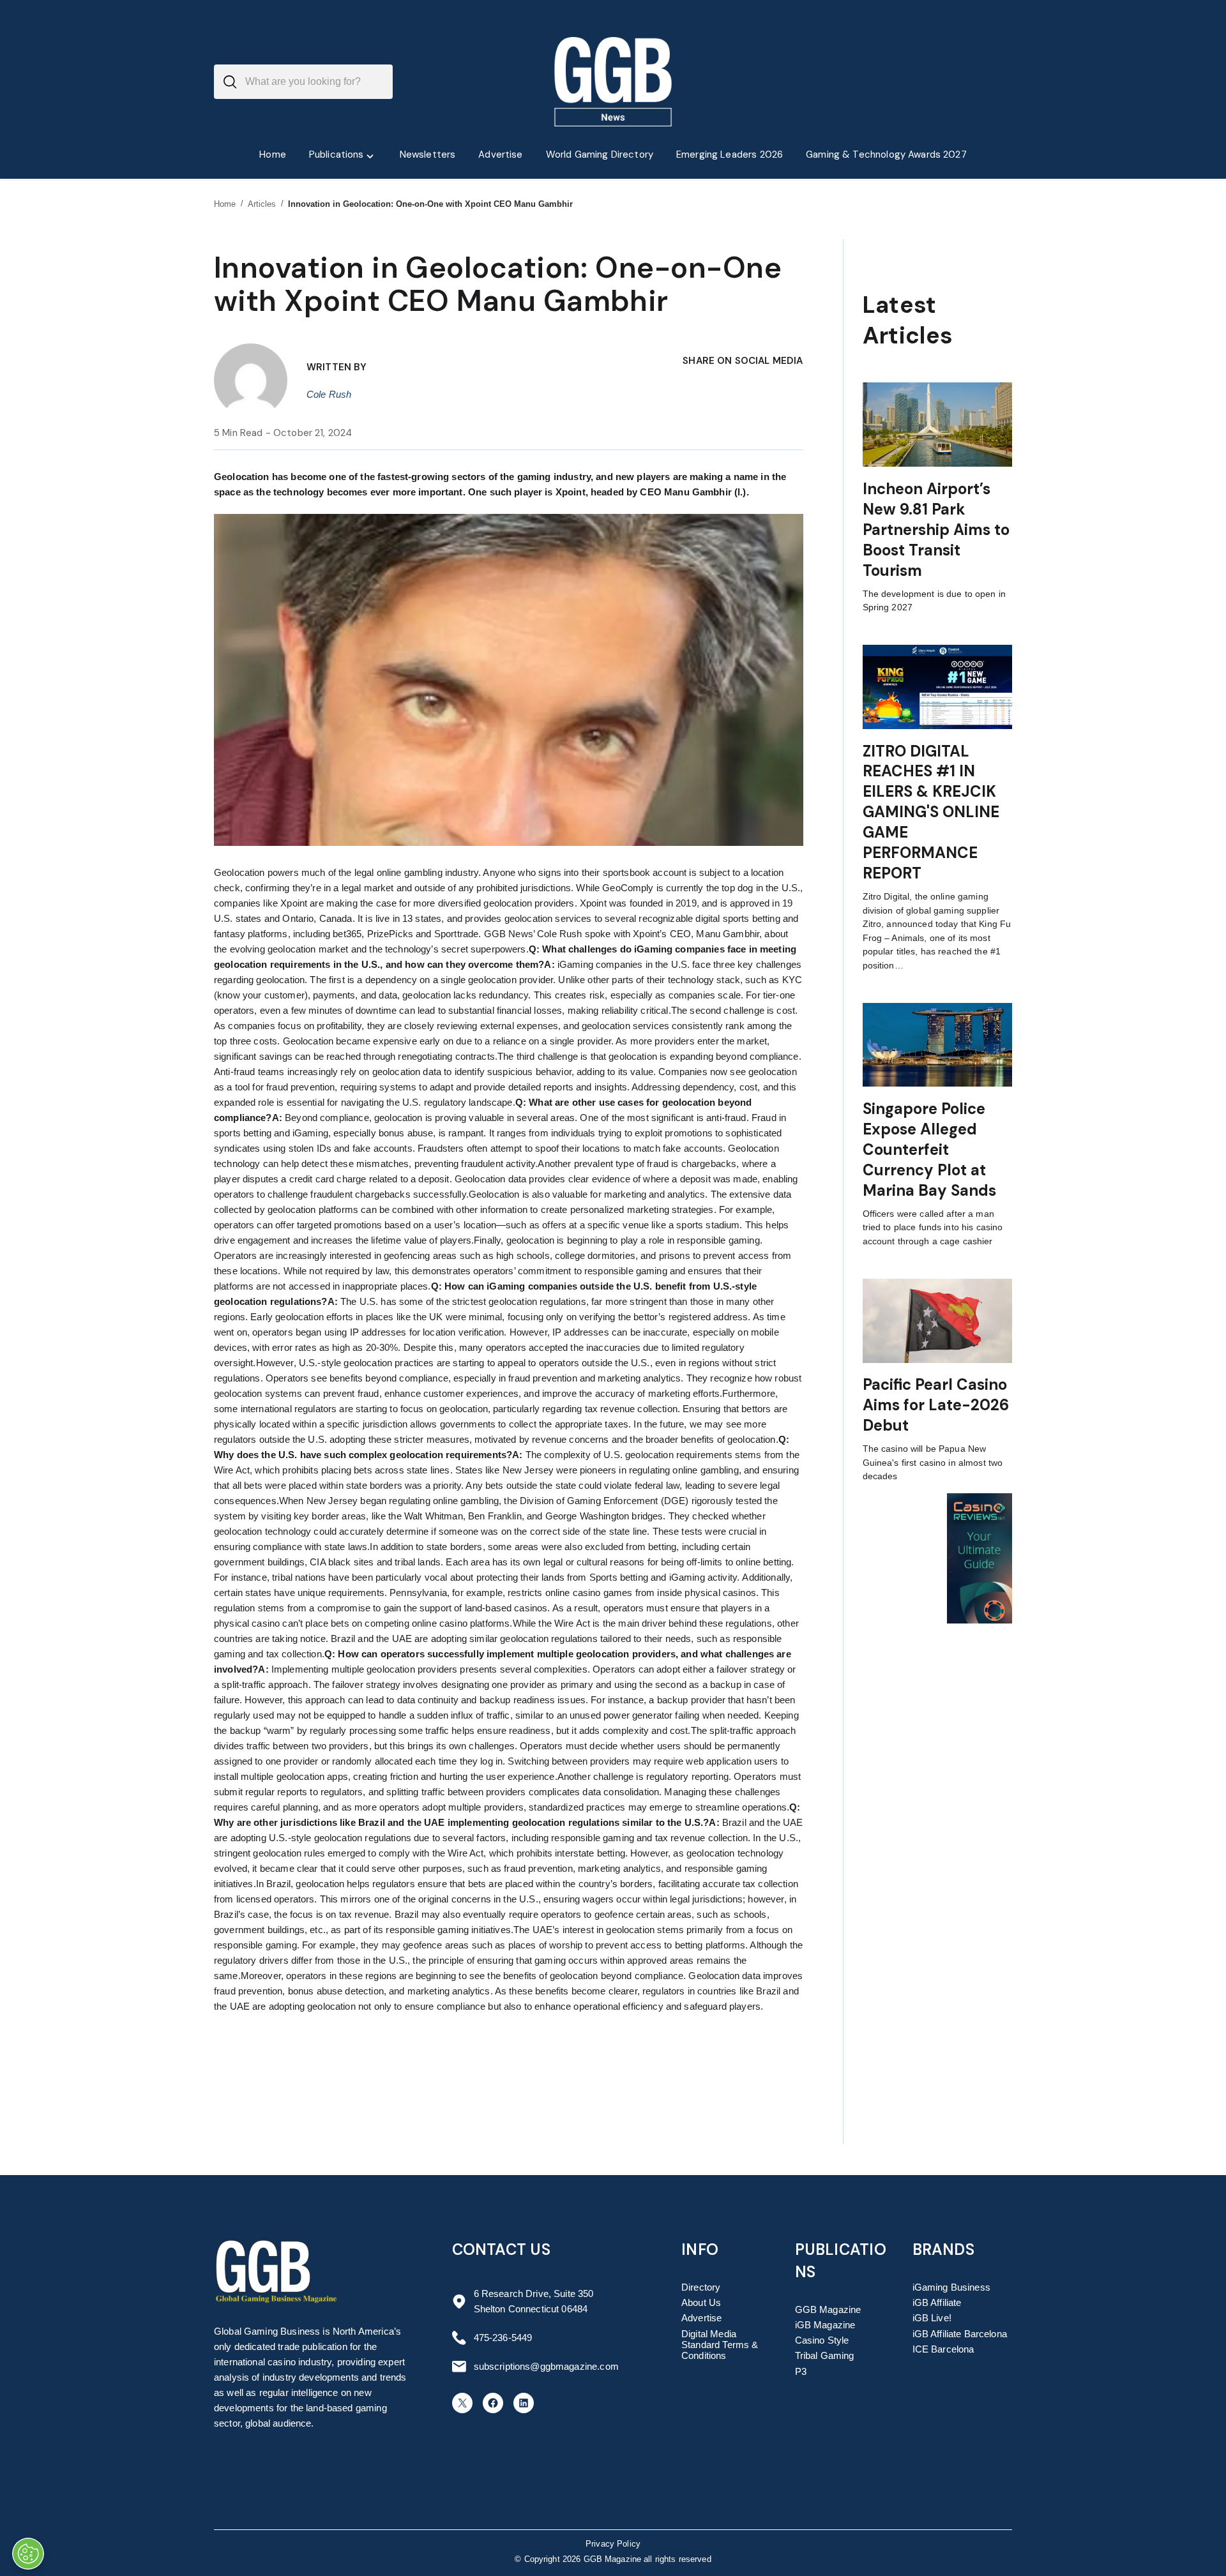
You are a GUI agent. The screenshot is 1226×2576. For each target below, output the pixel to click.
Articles (262, 204)
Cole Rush (329, 394)
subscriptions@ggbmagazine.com (546, 2366)
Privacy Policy (613, 2544)
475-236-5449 (503, 2338)
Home (225, 204)
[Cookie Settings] (28, 2554)
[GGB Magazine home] (613, 82)
